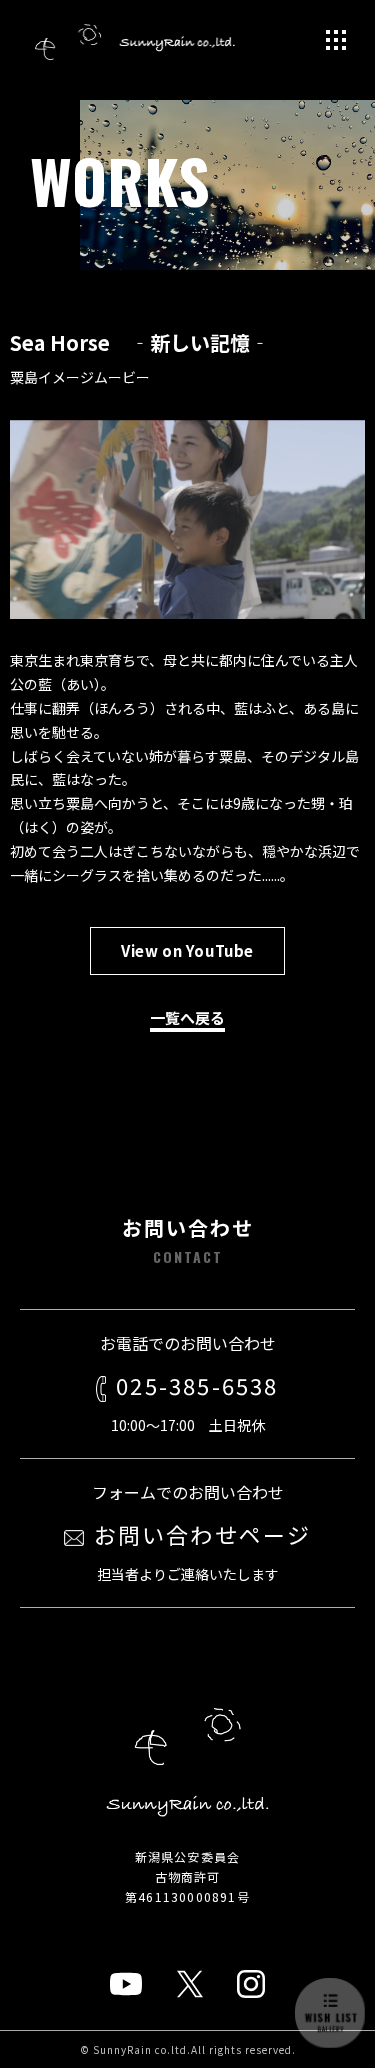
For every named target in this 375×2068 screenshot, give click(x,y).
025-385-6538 (197, 1385)
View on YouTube (187, 950)
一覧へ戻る (187, 1017)
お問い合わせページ (203, 1534)
